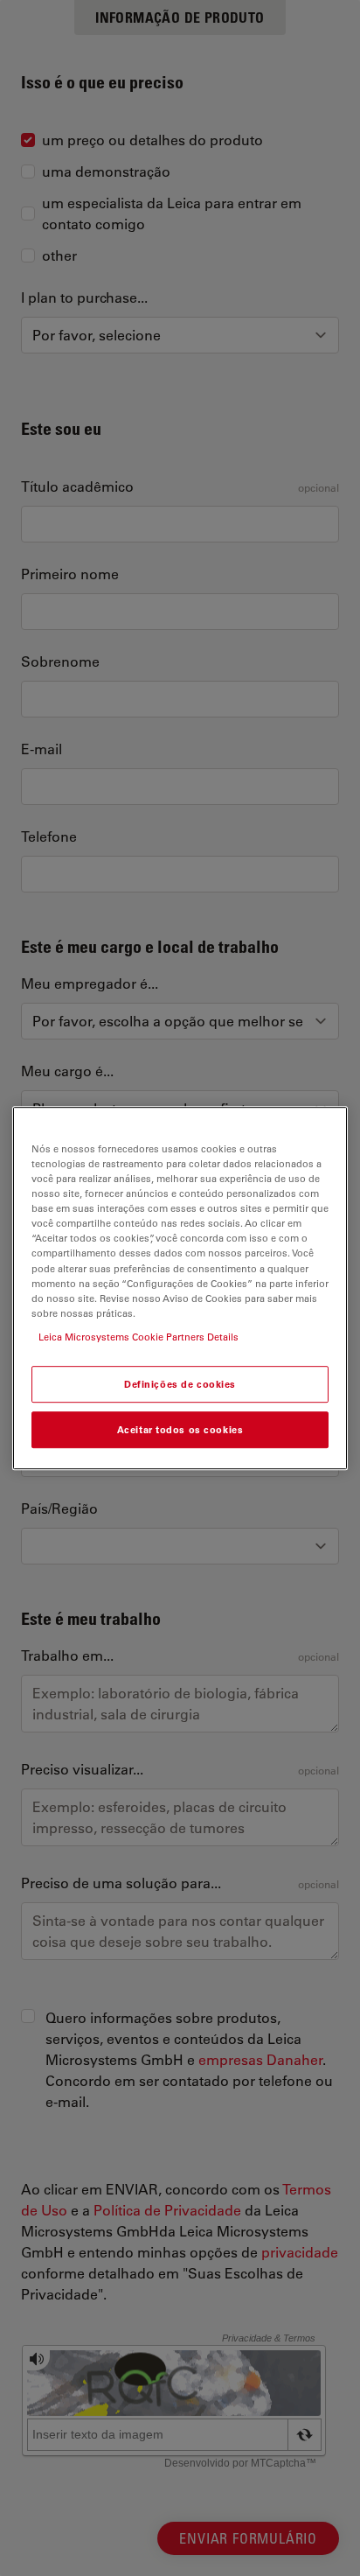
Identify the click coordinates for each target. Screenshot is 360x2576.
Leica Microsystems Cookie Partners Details (138, 1337)
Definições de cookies (180, 1384)
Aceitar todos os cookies (180, 1429)
